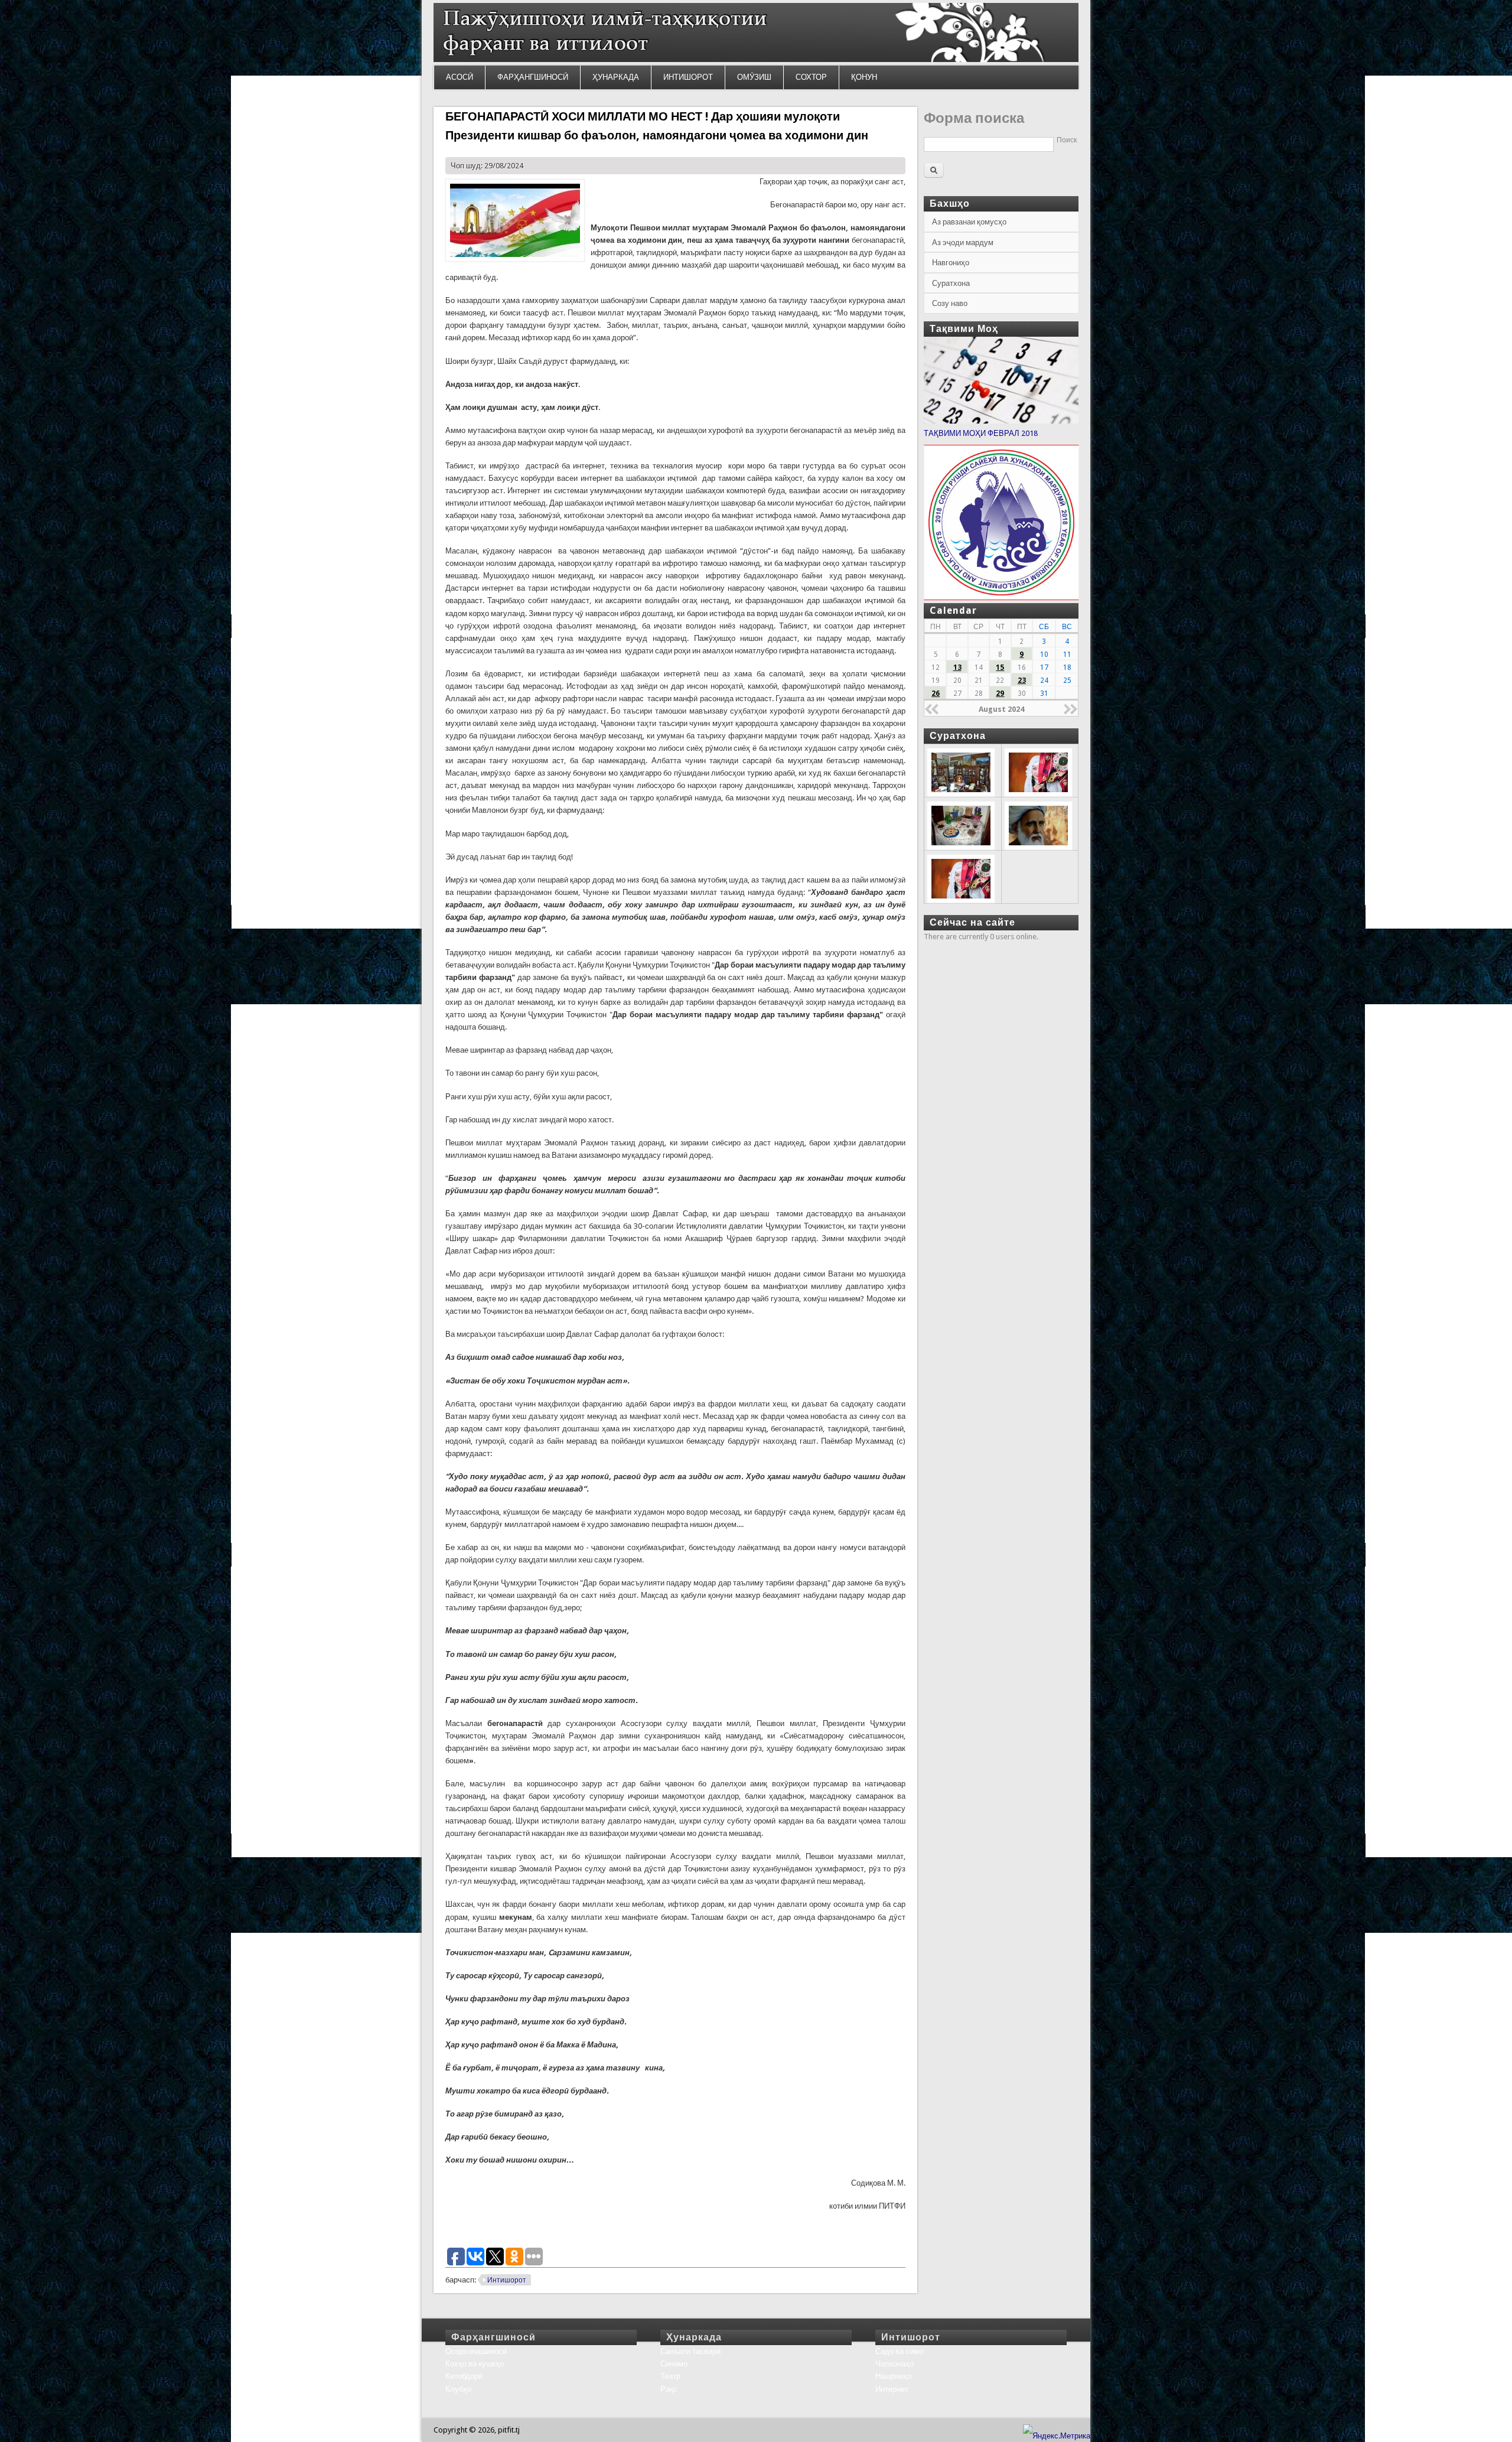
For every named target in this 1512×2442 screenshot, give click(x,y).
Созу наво (950, 303)
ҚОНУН (864, 77)
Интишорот (507, 2280)
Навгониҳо (951, 263)
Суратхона (951, 283)
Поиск (1067, 140)
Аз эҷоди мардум (963, 242)
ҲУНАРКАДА (616, 77)
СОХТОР (811, 77)
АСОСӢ (460, 77)
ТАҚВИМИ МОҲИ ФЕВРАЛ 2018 (981, 433)
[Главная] (756, 59)
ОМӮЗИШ (754, 77)
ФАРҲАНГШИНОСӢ (533, 77)
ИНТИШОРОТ (688, 77)
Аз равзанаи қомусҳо (969, 222)
